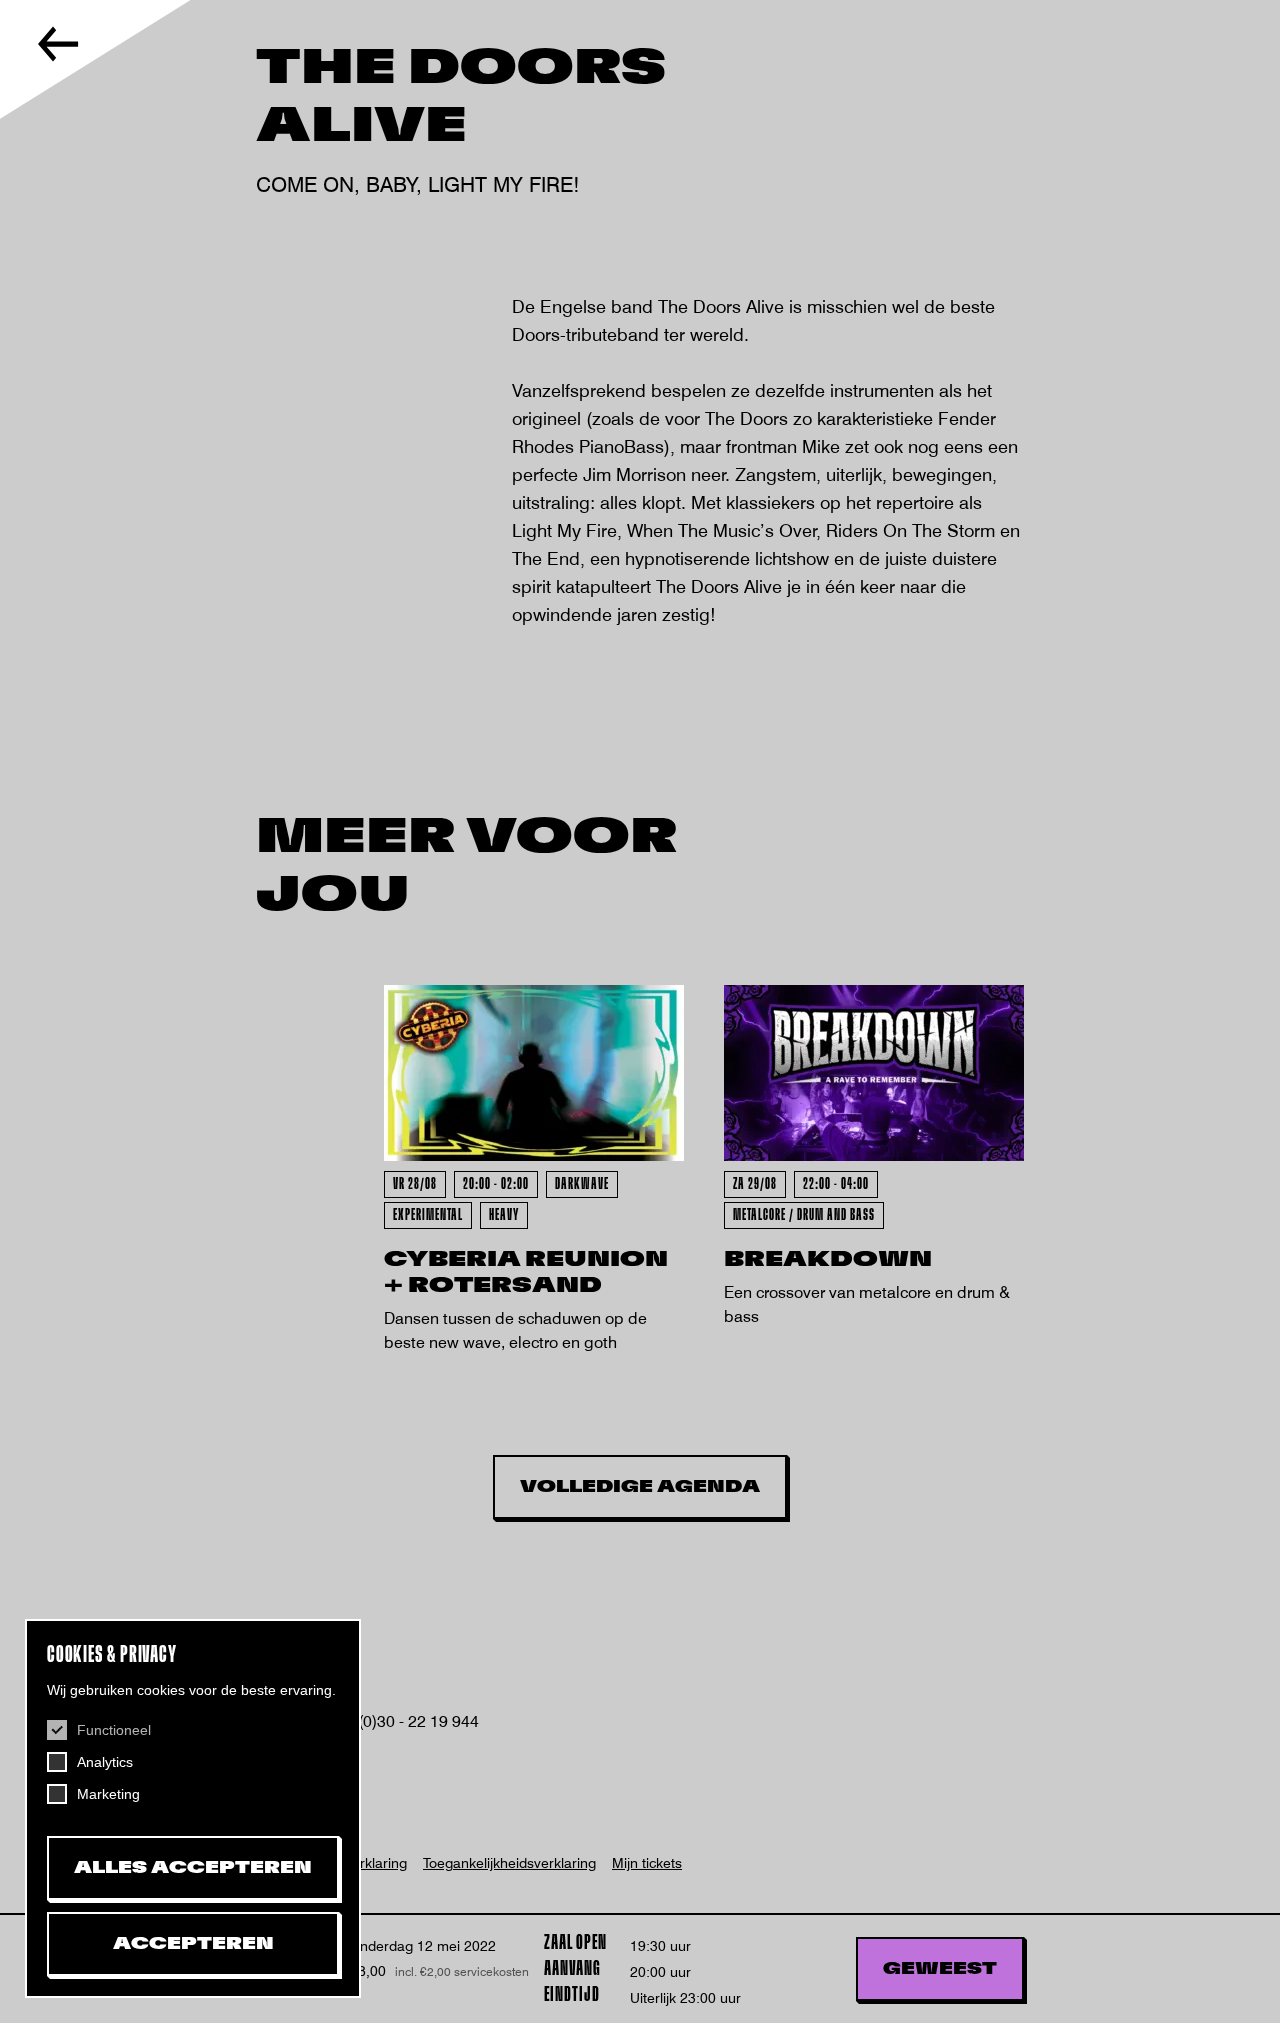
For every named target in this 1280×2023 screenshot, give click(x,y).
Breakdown (828, 1259)
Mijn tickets (647, 1863)
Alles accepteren (193, 1868)
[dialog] (193, 1808)
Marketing (108, 1794)
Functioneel (114, 1730)
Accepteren (193, 1944)
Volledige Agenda (640, 1487)
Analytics (105, 1762)
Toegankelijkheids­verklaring (509, 1863)
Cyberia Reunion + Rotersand (526, 1272)
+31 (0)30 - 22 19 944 (401, 1721)
